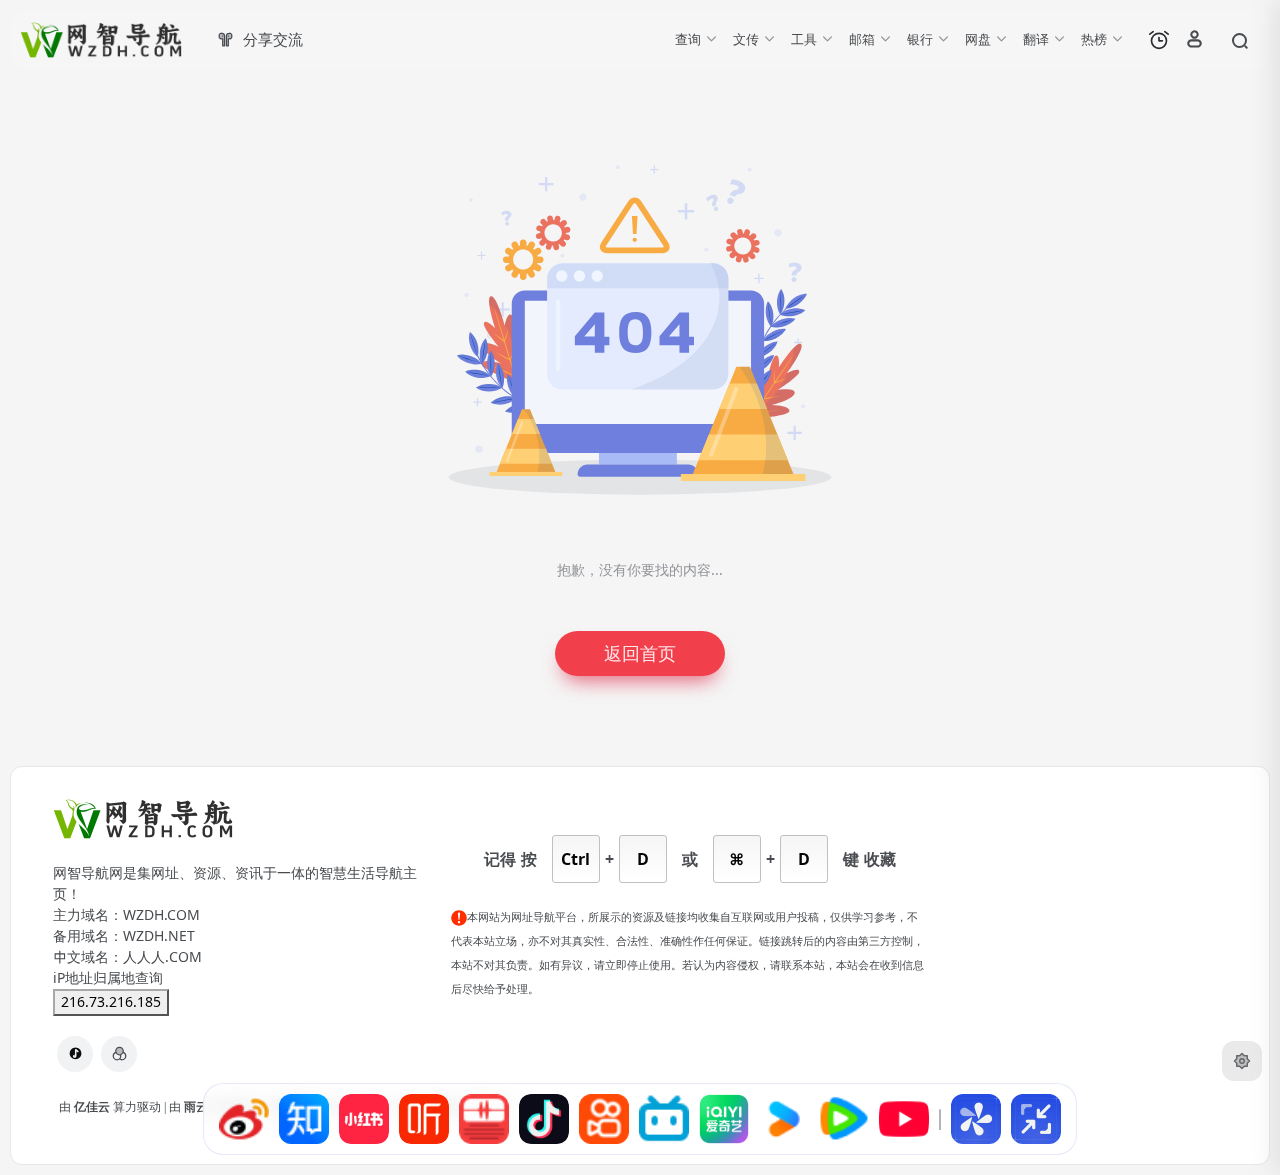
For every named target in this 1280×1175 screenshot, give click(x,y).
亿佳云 (93, 1107)
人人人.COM (162, 957)
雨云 (197, 1107)
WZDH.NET (159, 936)
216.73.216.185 (111, 1002)
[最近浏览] (1159, 40)
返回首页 (640, 653)
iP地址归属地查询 (108, 978)
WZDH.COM (161, 915)
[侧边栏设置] (1242, 1061)
